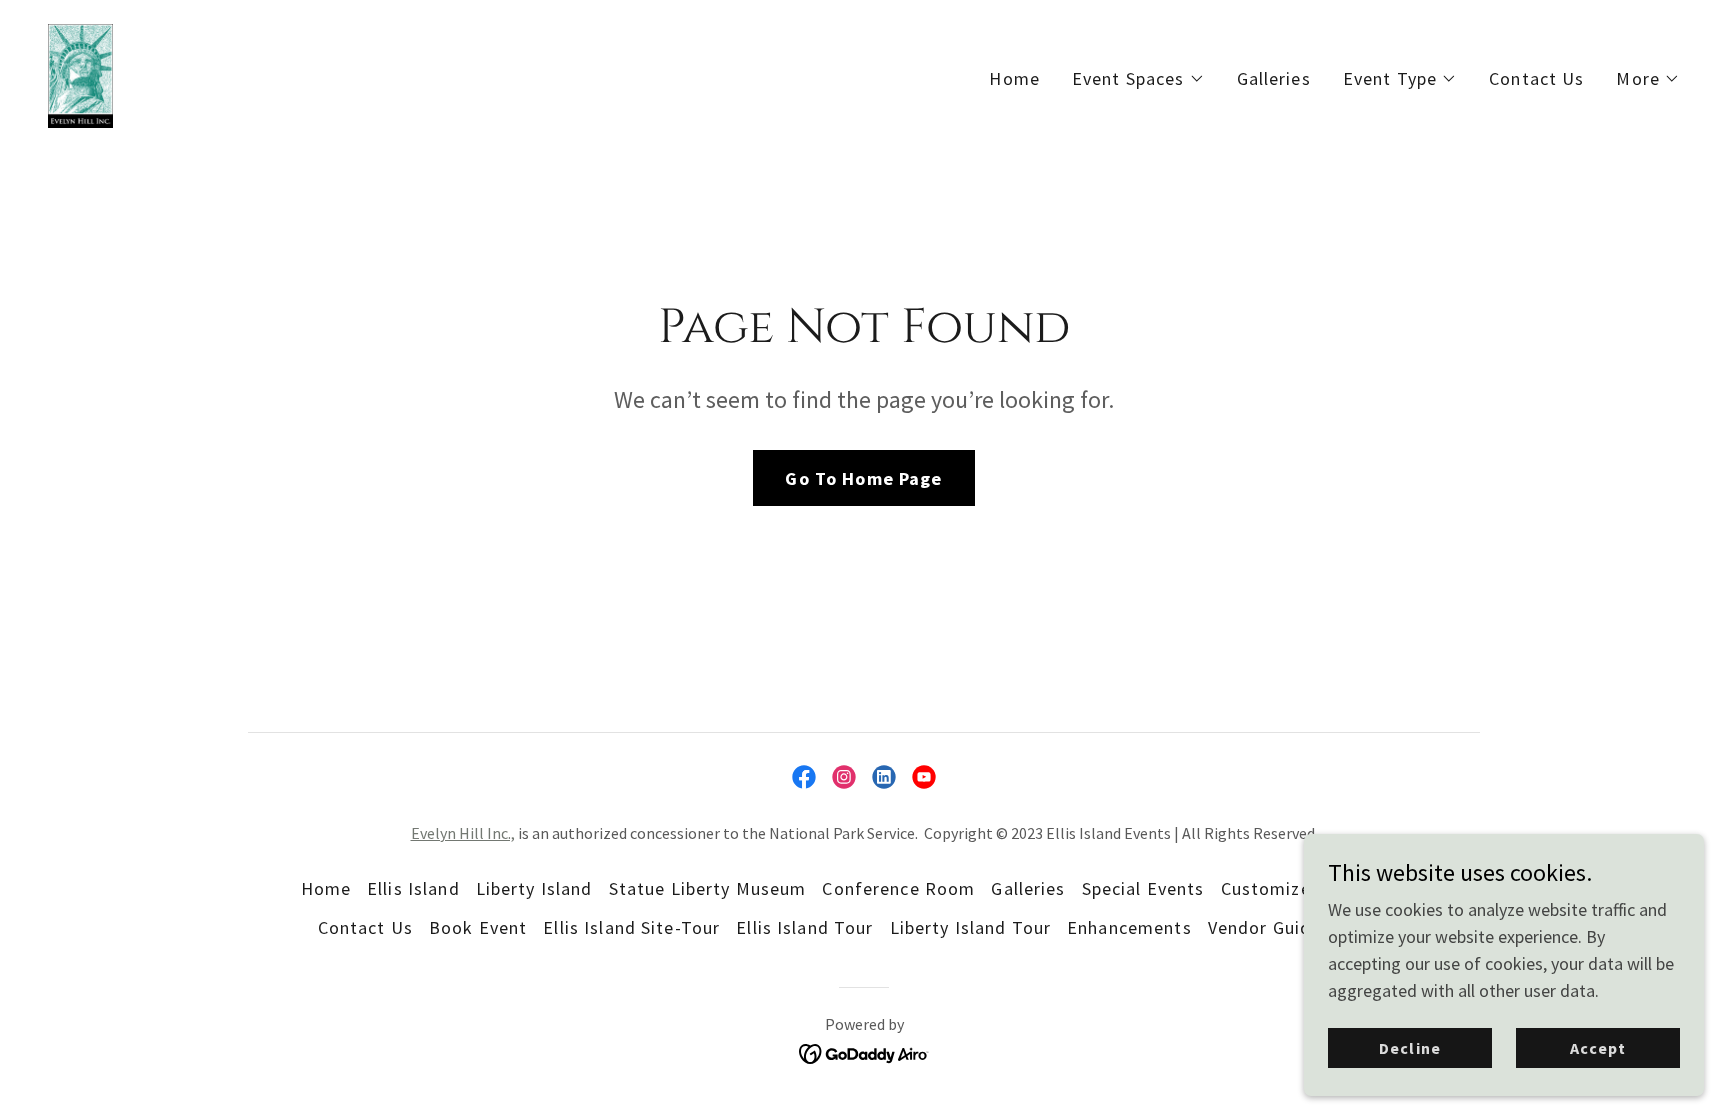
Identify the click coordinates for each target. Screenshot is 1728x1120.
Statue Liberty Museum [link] (708, 888)
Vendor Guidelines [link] (1284, 927)
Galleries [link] (1274, 78)
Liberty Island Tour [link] (971, 927)
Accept (1598, 1048)
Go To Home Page (863, 478)
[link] (80, 73)
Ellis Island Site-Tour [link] (631, 927)
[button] (1138, 79)
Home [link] (1014, 78)
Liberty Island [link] (534, 888)
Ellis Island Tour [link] (804, 927)
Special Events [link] (1143, 888)
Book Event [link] (478, 927)
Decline (1409, 1048)
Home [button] (326, 888)
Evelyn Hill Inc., (463, 833)
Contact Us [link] (1536, 78)
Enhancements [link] (1129, 927)
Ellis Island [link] (413, 888)
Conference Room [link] (898, 888)
